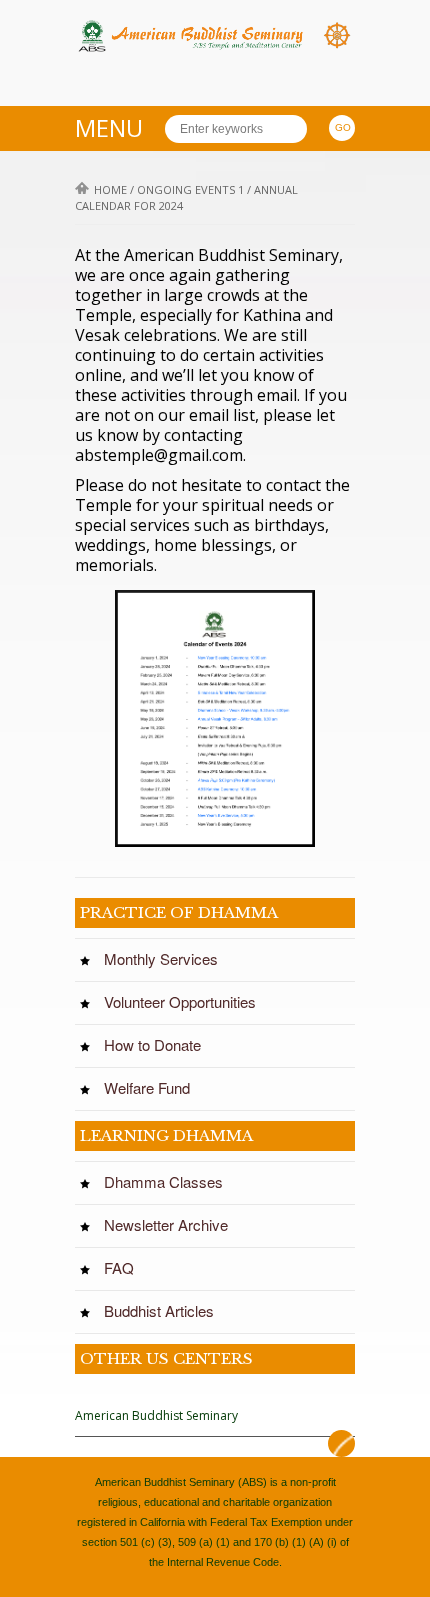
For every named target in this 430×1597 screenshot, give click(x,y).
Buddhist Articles (165, 1311)
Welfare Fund (153, 1088)
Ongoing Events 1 (190, 189)
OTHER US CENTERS (166, 1358)
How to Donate (158, 1045)
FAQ (125, 1268)
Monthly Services (167, 959)
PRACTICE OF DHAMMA (179, 912)
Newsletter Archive (172, 1225)
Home (110, 189)
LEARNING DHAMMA (166, 1135)
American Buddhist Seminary (156, 1415)
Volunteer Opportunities (186, 1002)
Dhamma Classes (169, 1182)
